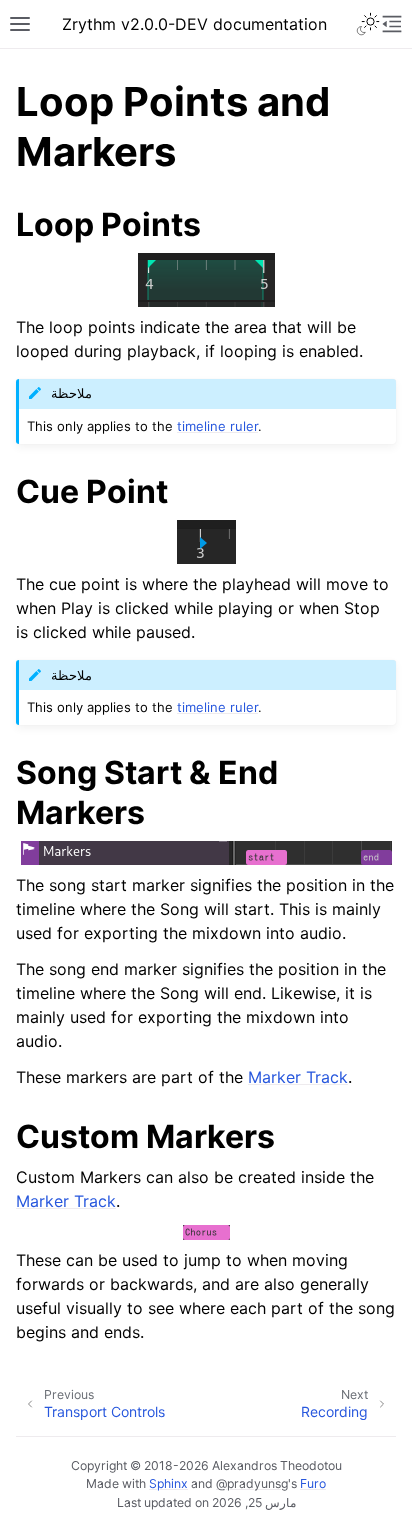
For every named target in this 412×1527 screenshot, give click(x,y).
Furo (313, 1483)
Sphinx (168, 1483)
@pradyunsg (252, 1483)
